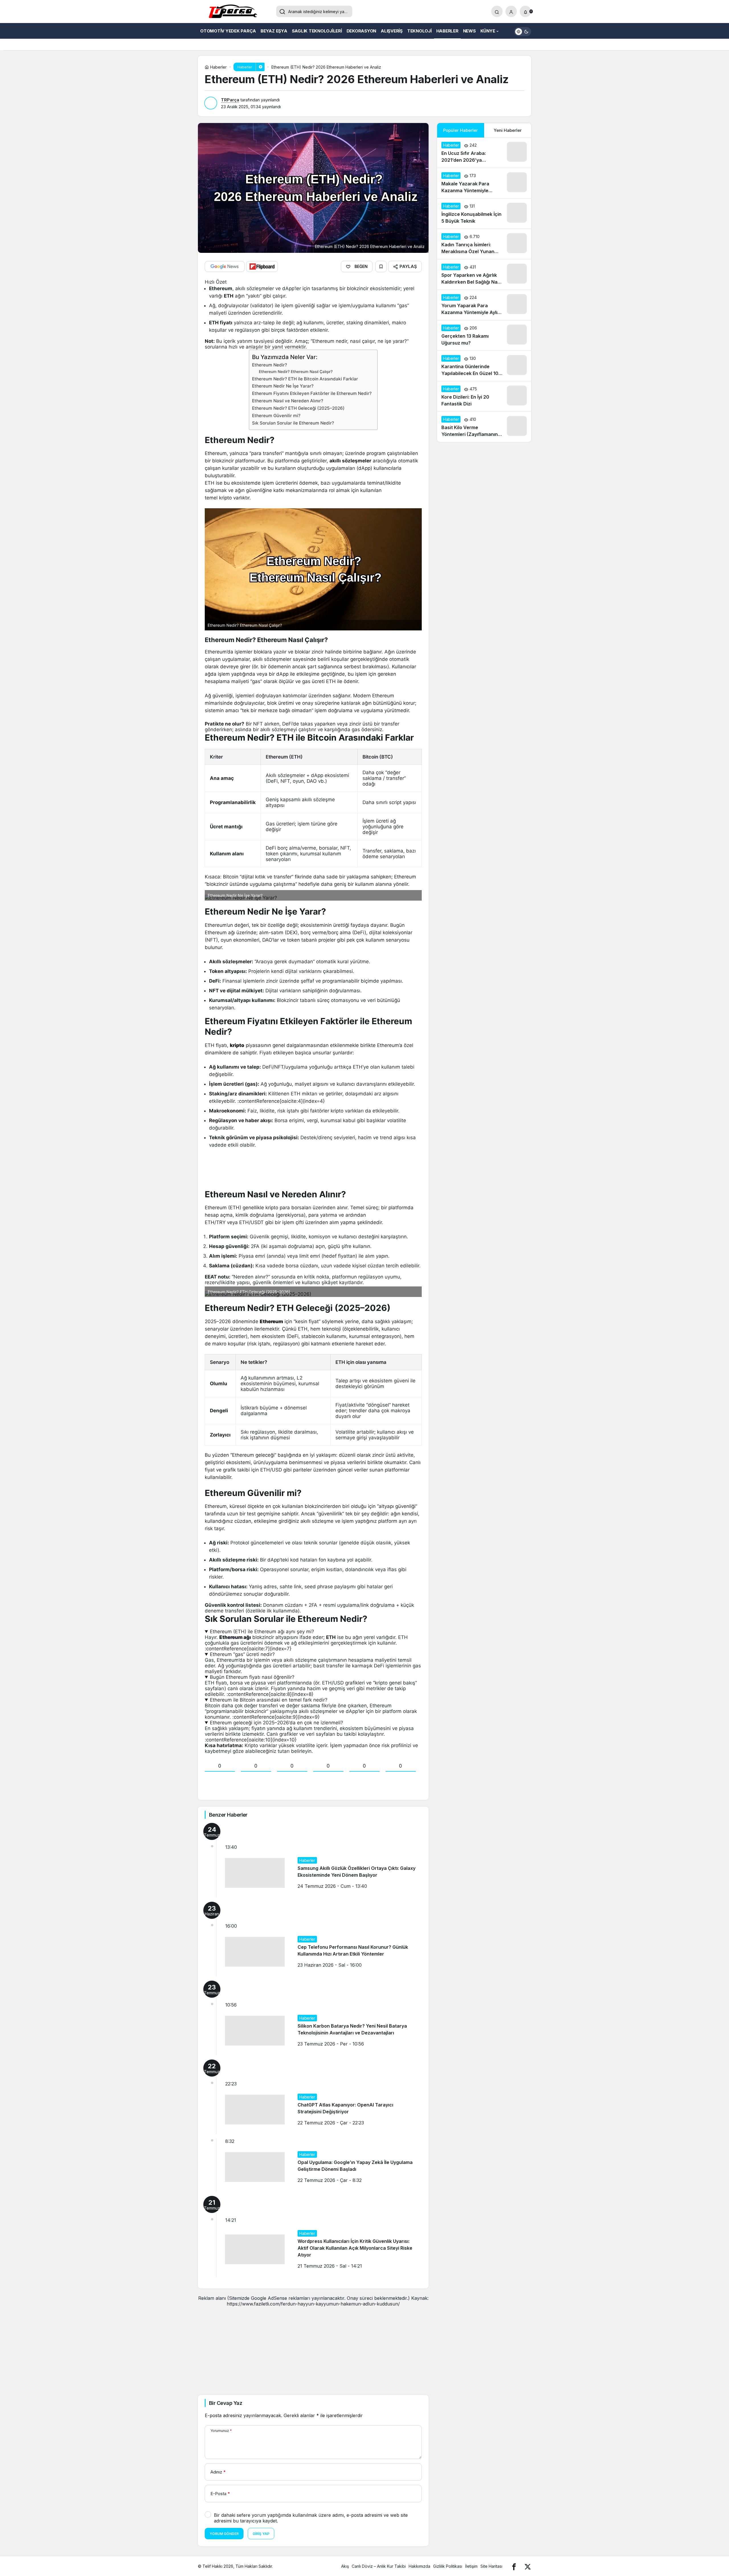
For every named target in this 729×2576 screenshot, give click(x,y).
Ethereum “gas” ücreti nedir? (242, 1654)
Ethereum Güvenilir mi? (276, 416)
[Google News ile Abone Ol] (225, 267)
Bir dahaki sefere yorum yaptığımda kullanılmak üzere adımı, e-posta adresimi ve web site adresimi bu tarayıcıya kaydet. (311, 2518)
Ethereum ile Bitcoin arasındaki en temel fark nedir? (269, 1700)
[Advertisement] (313, 2347)
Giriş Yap (261, 2534)
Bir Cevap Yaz (226, 2403)
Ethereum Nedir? (270, 365)
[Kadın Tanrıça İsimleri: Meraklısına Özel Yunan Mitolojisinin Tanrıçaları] (484, 244)
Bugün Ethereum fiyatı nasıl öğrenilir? (252, 1677)
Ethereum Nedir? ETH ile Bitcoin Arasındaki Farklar (305, 379)
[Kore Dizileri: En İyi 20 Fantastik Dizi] (484, 396)
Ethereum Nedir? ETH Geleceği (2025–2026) (298, 408)
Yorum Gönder (224, 2534)
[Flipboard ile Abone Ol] (262, 267)
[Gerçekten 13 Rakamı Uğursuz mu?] (484, 335)
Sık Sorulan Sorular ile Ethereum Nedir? (293, 423)
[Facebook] (514, 2566)
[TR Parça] (235, 12)
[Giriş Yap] (511, 11)
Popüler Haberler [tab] (460, 130)
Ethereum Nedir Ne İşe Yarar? (283, 386)
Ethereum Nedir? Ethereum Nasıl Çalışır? (296, 372)
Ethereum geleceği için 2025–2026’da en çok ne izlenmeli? (277, 1723)
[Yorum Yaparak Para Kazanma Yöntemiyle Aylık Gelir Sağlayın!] (484, 305)
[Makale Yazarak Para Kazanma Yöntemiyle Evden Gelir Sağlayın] (484, 183)
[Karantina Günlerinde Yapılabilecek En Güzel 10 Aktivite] (484, 366)
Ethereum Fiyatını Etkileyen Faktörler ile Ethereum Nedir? (312, 393)
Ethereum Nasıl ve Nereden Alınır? (288, 401)
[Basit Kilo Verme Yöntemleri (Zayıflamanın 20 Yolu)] (484, 427)
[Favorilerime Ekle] (381, 267)
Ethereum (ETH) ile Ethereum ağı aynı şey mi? (262, 1632)
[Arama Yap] (497, 11)
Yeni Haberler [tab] (508, 130)
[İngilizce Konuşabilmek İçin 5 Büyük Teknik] (484, 214)
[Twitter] (528, 2566)
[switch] (523, 31)
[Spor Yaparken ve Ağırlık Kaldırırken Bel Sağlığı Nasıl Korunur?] (484, 274)
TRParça (230, 100)
